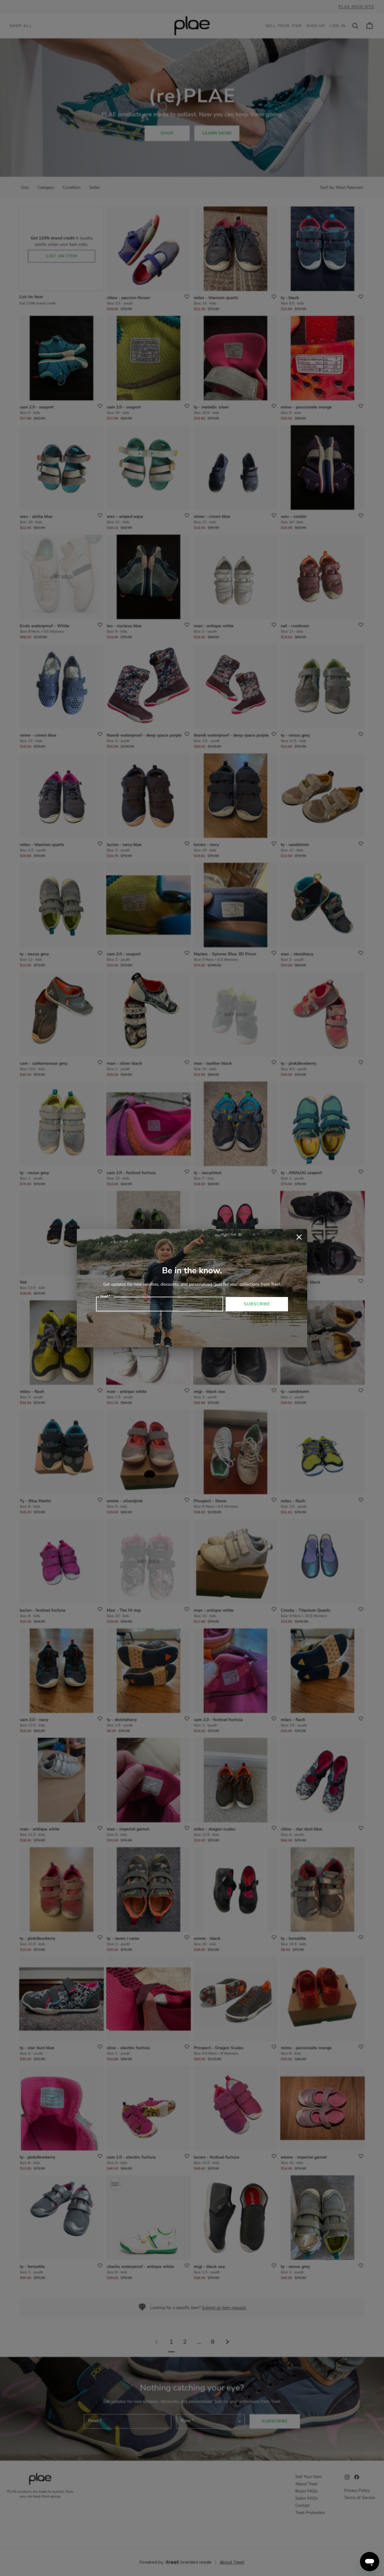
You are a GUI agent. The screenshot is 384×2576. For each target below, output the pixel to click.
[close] (299, 1237)
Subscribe (257, 1304)
